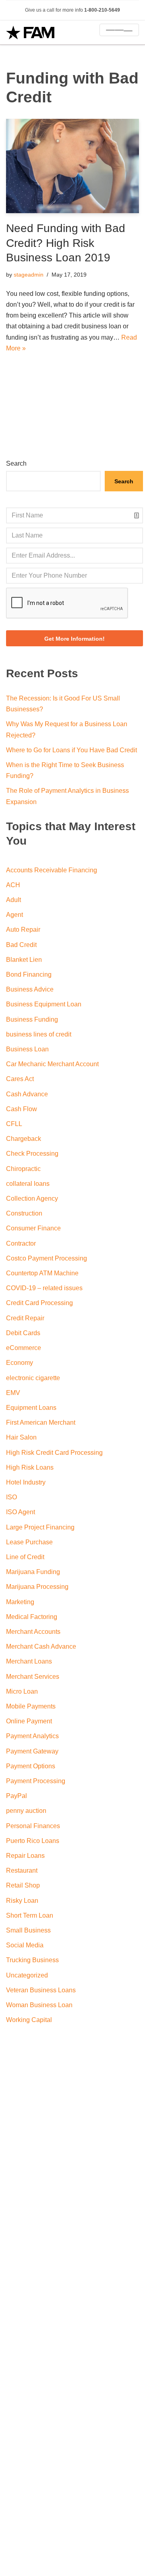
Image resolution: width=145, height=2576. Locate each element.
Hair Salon (21, 1437)
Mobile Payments (31, 1706)
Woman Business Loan (39, 2005)
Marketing (20, 1602)
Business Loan (27, 1049)
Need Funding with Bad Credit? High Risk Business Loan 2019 (66, 243)
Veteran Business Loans (41, 1990)
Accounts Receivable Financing (52, 870)
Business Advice (30, 989)
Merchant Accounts (33, 1632)
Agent (14, 915)
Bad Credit (21, 945)
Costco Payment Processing (47, 1258)
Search (16, 463)
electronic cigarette (33, 1378)
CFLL (14, 1124)
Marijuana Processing (37, 1587)
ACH (13, 885)
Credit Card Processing (39, 1303)
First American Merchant (41, 1422)
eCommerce (24, 1348)
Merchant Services (33, 1677)
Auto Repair (23, 930)
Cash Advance (27, 1094)
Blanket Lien (24, 960)
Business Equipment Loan (44, 1004)
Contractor (21, 1243)
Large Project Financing (40, 1527)
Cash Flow (22, 1109)
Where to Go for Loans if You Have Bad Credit (71, 750)
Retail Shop (23, 1885)
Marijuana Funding (33, 1572)
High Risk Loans (30, 1467)
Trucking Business (32, 1960)
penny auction (26, 1811)
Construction (24, 1213)
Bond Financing (29, 974)
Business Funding (32, 1019)
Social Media (25, 1945)
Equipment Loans (31, 1408)
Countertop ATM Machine (42, 1273)
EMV (13, 1393)
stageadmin (29, 275)
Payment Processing (36, 1781)
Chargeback (24, 1139)
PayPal (17, 1796)
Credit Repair (25, 1318)
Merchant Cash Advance (41, 1646)
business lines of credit (39, 1034)
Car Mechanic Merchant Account (52, 1064)
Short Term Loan (30, 1915)
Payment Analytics (32, 1736)
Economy (20, 1363)
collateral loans (28, 1184)
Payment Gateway (32, 1751)
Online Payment (29, 1721)
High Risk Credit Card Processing (54, 1453)
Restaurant (22, 1870)
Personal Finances (33, 1826)
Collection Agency (32, 1198)
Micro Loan (22, 1691)
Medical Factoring (32, 1617)
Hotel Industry (26, 1482)
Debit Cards (23, 1333)
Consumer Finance (33, 1228)
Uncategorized (27, 1975)
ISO (11, 1497)
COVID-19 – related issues (44, 1288)
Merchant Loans (29, 1661)
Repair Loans (25, 1856)
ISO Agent (21, 1512)
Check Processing (32, 1154)
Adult (13, 900)
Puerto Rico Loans (33, 1841)
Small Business (28, 1930)
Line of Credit (25, 1557)
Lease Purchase (29, 1542)
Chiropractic (23, 1169)
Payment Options (31, 1766)
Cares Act (20, 1079)
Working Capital (29, 2020)
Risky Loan (22, 1901)
